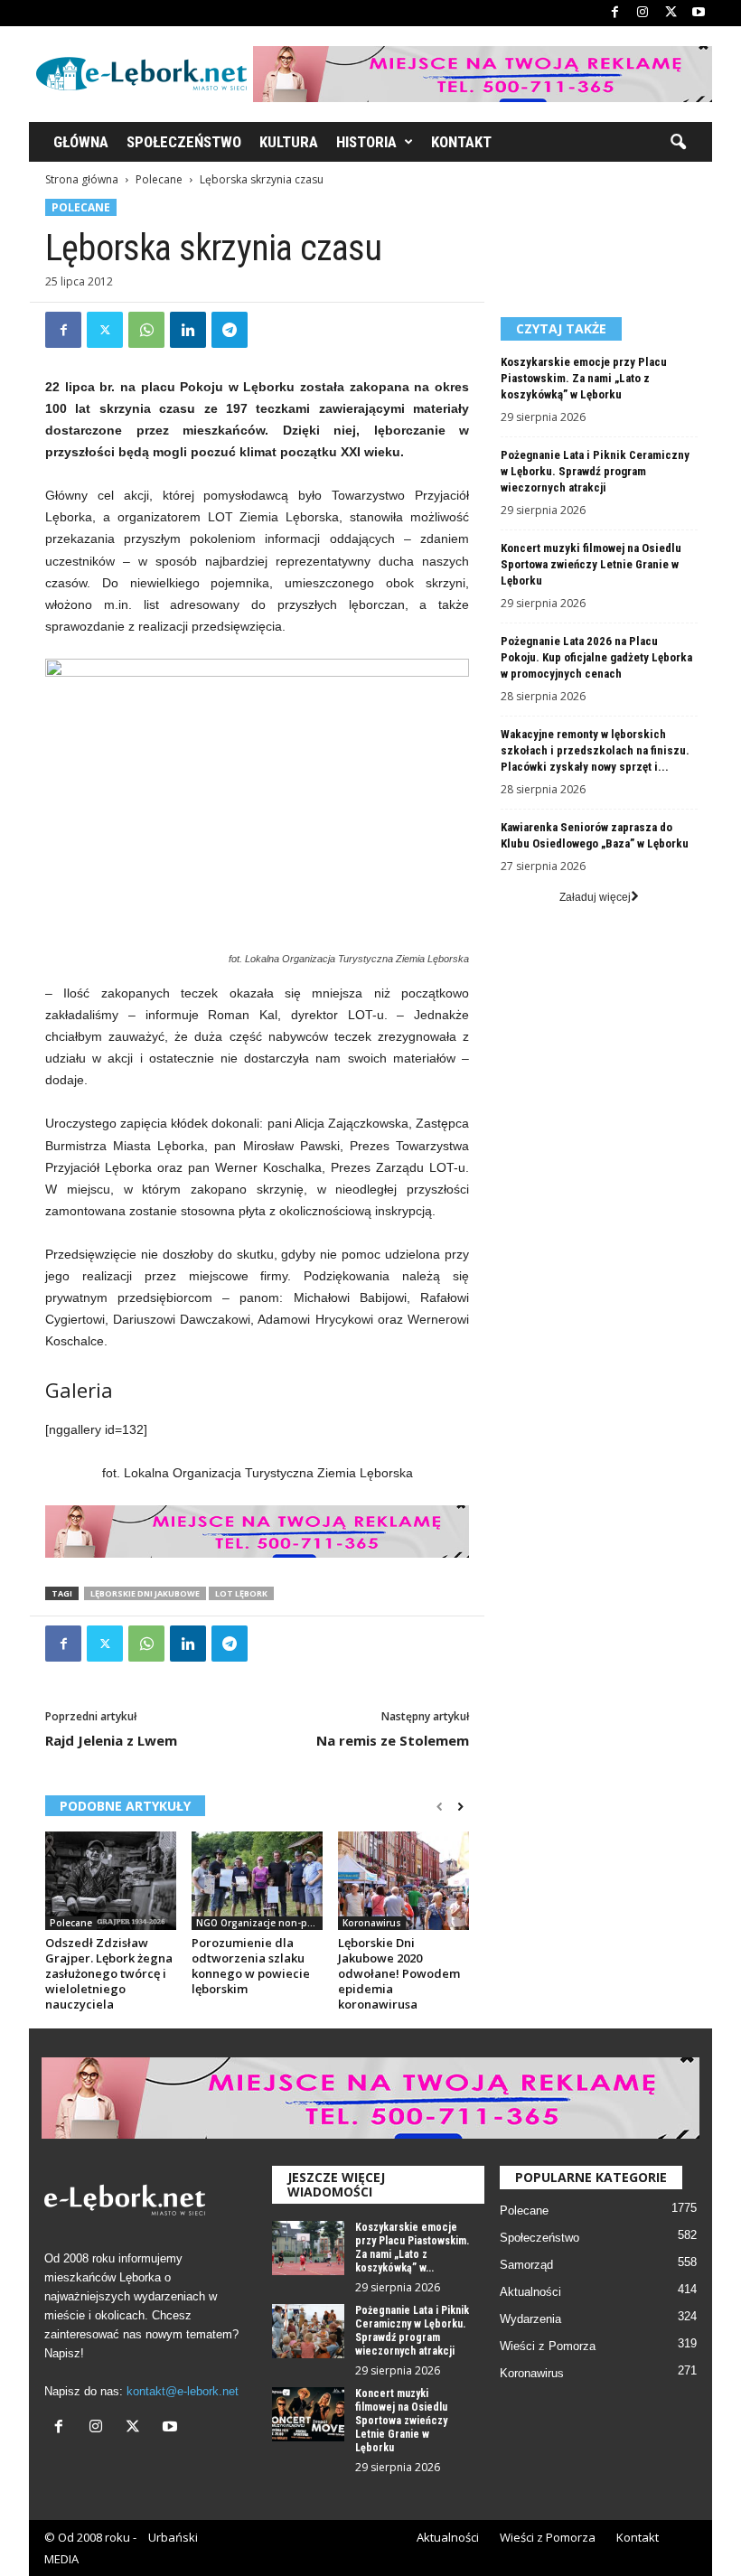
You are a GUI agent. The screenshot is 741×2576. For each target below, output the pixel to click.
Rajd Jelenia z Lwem (111, 1740)
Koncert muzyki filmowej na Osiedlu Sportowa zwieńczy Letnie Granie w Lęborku (591, 564)
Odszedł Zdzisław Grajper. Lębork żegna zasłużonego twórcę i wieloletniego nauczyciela (109, 1973)
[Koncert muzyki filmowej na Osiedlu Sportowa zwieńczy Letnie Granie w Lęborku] (308, 2414)
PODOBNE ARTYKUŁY (125, 1806)
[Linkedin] (188, 330)
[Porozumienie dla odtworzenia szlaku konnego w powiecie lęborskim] (257, 1880)
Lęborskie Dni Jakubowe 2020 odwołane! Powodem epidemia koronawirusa (399, 1973)
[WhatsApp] (146, 330)
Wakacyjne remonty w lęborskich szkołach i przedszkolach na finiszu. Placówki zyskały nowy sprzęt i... (595, 750)
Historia (366, 142)
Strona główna (82, 179)
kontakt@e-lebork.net (183, 2391)
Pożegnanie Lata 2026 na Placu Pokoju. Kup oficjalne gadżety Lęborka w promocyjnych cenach (596, 657)
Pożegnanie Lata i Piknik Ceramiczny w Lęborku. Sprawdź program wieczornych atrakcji (595, 471)
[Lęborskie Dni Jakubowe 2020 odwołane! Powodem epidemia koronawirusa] (403, 1880)
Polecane (159, 179)
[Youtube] (699, 13)
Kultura (289, 142)
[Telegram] (230, 330)
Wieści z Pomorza (548, 2346)
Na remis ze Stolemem (393, 1740)
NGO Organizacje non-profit (259, 1923)
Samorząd (526, 2265)
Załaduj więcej (595, 897)
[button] (678, 143)
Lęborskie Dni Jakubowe (145, 1593)
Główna (81, 142)
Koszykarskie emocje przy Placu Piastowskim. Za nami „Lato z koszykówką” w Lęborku (584, 378)
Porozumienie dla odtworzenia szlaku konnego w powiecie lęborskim (251, 1966)
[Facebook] (614, 13)
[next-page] (460, 1807)
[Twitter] (671, 13)
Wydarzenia (530, 2319)
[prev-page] (440, 1807)
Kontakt (461, 142)
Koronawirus (372, 1923)
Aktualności (530, 2292)
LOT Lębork (241, 1593)
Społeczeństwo (184, 142)
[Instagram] (643, 13)
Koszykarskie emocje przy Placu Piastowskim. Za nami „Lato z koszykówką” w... (412, 2248)
